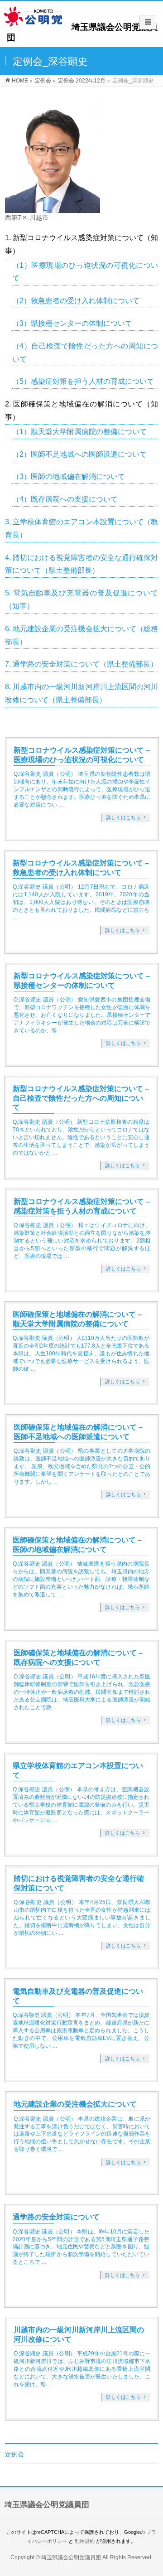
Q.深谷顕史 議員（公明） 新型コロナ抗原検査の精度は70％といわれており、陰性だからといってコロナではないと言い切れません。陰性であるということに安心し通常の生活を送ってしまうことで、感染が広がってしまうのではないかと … (81, 1137)
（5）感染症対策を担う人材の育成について (83, 381)
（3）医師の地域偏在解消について (69, 476)
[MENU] (148, 22)
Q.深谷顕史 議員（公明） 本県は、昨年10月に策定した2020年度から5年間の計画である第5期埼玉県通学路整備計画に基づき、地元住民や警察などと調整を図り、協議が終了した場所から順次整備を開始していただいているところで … (81, 2247)
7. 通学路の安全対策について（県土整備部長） (81, 664)
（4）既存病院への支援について (65, 499)
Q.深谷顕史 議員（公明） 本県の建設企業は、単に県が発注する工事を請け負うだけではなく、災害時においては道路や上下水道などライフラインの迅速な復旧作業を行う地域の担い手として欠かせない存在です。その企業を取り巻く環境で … (82, 2134)
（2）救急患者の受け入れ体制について (76, 301)
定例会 (14, 2454)
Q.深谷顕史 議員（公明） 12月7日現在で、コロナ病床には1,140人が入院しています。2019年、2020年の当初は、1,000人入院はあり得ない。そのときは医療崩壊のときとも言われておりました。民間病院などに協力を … (81, 902)
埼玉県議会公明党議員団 (71, 2557)
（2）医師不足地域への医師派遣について (79, 454)
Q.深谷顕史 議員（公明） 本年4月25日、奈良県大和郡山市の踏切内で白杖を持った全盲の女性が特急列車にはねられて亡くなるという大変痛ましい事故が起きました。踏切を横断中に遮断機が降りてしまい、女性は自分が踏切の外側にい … (82, 1918)
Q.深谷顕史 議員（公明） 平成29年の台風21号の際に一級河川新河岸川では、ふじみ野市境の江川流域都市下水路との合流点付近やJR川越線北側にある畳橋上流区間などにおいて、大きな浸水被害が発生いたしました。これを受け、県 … (82, 2369)
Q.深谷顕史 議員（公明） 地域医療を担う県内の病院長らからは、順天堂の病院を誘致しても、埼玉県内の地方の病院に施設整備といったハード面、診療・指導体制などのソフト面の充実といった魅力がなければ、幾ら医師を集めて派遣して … (81, 1579)
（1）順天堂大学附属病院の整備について (79, 432)
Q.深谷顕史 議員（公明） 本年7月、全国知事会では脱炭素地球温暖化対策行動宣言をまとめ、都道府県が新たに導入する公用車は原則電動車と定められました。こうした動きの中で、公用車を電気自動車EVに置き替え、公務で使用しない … (81, 2030)
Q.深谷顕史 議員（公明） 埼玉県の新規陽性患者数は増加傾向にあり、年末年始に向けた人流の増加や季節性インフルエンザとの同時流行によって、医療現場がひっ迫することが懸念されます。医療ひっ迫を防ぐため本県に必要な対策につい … (82, 789)
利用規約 (85, 2541)
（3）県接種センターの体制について (72, 323)
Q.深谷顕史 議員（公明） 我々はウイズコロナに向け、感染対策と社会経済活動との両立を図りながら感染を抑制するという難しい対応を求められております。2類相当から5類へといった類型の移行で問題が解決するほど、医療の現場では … (82, 1241)
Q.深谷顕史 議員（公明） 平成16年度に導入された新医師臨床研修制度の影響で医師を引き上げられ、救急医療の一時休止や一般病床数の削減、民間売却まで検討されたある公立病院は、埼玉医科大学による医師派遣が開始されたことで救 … (82, 1692)
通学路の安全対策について (56, 2217)
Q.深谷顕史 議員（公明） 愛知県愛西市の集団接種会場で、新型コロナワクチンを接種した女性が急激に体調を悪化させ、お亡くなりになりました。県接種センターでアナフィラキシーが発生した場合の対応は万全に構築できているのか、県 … (82, 1015)
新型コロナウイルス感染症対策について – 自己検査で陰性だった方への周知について (81, 1098)
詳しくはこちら (123, 817)
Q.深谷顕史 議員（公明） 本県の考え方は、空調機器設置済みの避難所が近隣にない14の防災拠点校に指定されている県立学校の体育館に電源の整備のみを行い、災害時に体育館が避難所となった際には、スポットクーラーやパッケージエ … (81, 1805)
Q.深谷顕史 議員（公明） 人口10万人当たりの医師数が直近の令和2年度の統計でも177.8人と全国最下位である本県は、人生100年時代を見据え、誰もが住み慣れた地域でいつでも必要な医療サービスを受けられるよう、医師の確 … (81, 1353)
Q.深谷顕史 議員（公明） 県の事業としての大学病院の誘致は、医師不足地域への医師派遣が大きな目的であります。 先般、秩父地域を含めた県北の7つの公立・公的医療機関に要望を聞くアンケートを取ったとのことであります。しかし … (82, 1466)
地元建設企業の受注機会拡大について (75, 2104)
